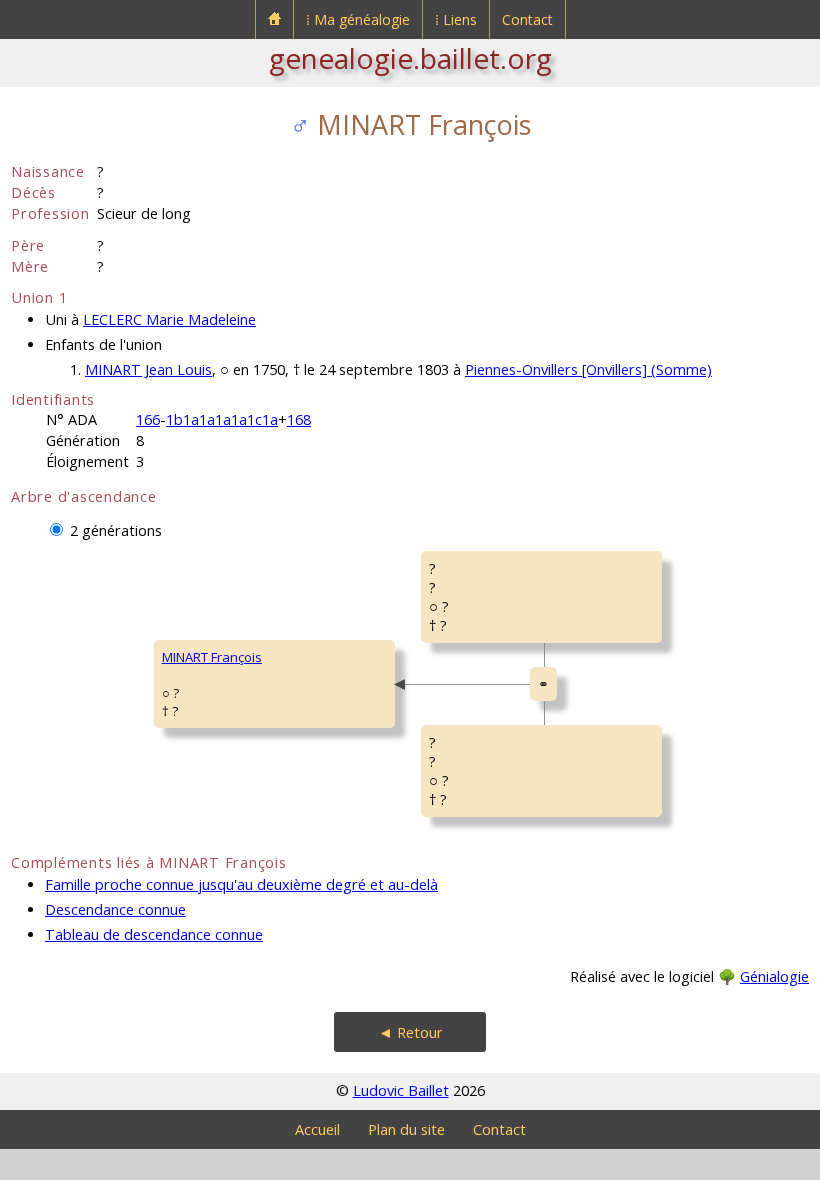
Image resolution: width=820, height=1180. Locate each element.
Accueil (317, 1129)
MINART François (212, 657)
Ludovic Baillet (401, 1090)
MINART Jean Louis (148, 369)
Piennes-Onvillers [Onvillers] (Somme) (588, 369)
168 (299, 419)
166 (148, 419)
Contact (527, 19)
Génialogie (774, 976)
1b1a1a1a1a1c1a (222, 419)
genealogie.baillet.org (410, 58)
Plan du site (406, 1129)
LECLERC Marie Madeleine (169, 319)
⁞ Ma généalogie (358, 19)
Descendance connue (115, 909)
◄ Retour (410, 1032)
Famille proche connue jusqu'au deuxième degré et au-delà (241, 884)
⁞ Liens (456, 19)
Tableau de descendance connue (154, 934)
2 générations (116, 530)
